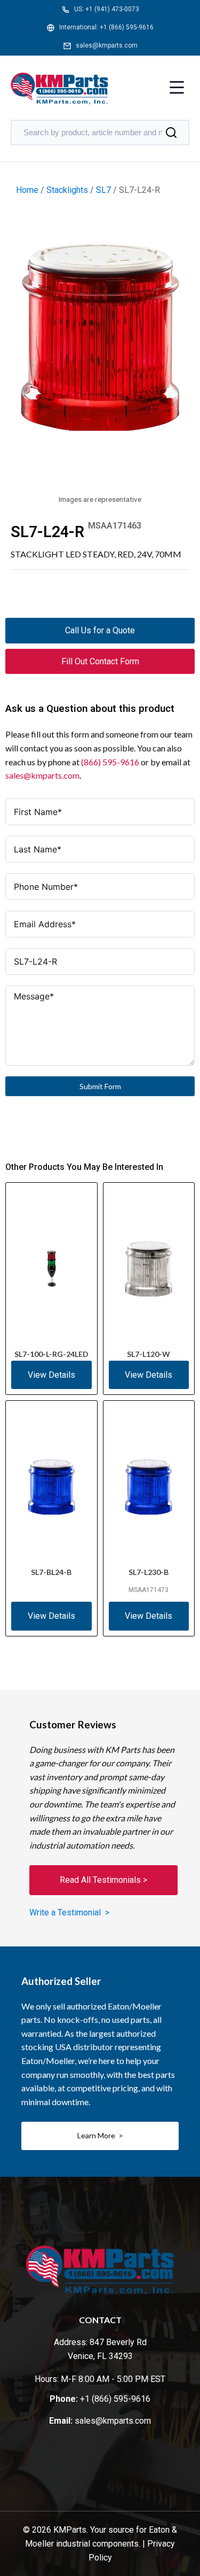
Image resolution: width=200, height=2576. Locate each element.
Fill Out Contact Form (100, 661)
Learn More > (100, 2135)
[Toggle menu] (177, 88)
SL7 (103, 190)
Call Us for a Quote (100, 630)
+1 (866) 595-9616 (127, 27)
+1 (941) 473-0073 (112, 9)
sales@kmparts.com (107, 45)
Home (27, 190)
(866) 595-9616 (110, 762)
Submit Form (100, 1086)
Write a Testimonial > (69, 1912)
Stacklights (67, 190)
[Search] (171, 133)
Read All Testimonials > (103, 1880)
